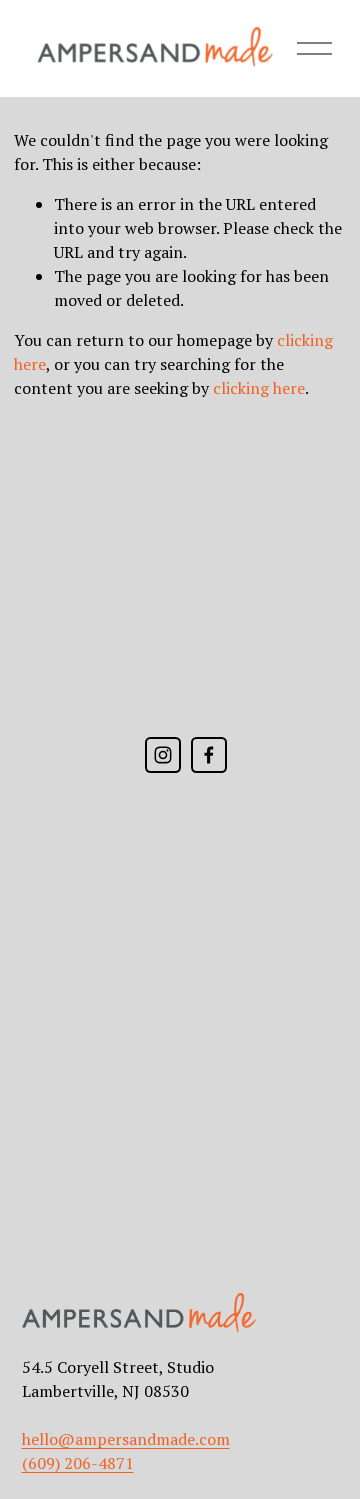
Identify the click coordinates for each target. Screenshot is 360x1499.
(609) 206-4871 (78, 1463)
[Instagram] (163, 755)
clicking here (259, 388)
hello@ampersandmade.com (126, 1439)
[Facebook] (209, 755)
